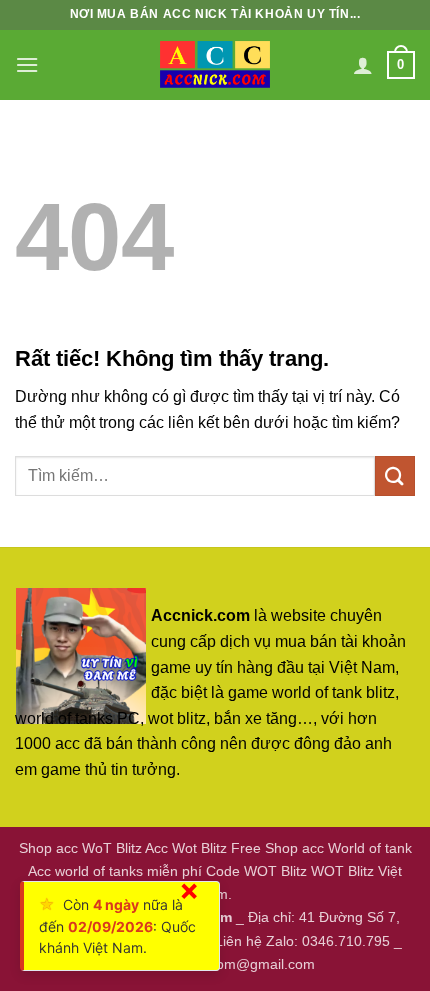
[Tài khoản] (363, 65)
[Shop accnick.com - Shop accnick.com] (215, 65)
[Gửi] (395, 475)
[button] (27, 64)
